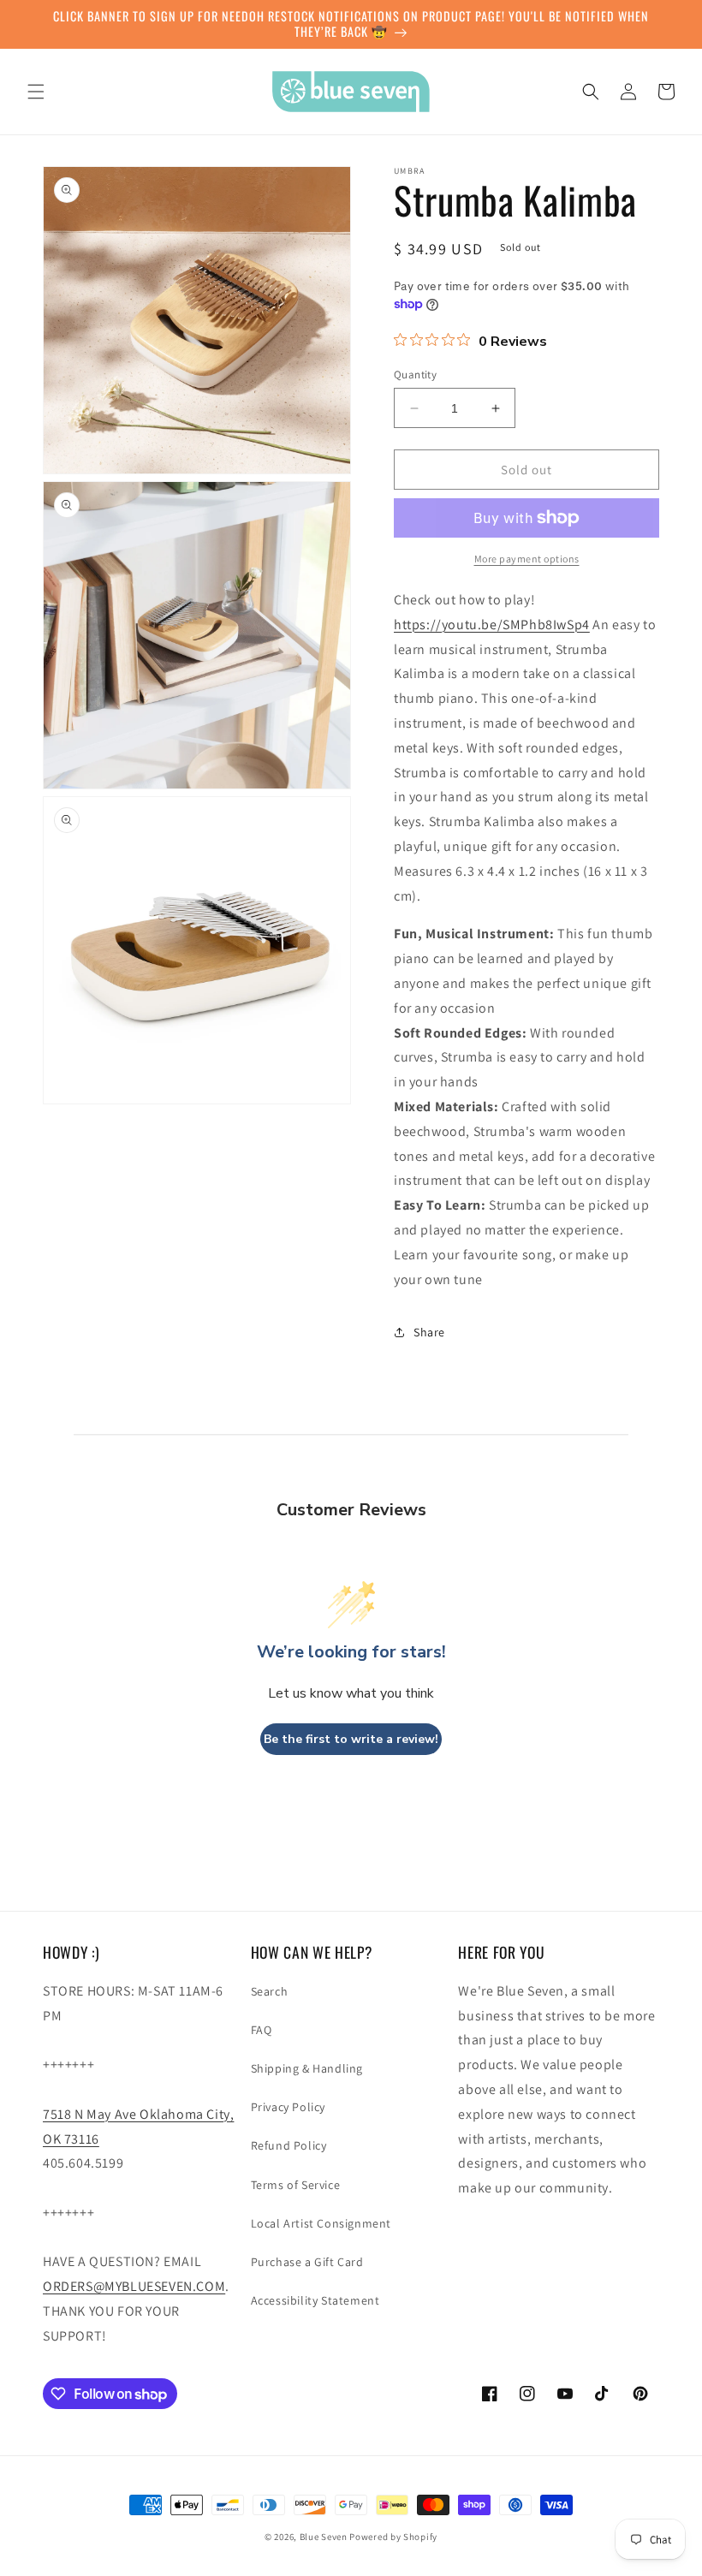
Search (270, 1991)
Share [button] (429, 1332)
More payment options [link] (527, 559)
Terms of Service (296, 2185)
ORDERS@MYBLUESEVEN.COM (134, 2286)
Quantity (415, 375)
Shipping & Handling (307, 2068)
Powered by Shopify (393, 2537)
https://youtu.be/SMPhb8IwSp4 (492, 625)
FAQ (262, 2030)
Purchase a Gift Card (307, 2262)
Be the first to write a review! (351, 1739)
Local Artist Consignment (321, 2223)
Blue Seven (324, 2537)
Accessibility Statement (315, 2300)
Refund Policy (289, 2145)
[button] (36, 92)
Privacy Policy (288, 2107)
